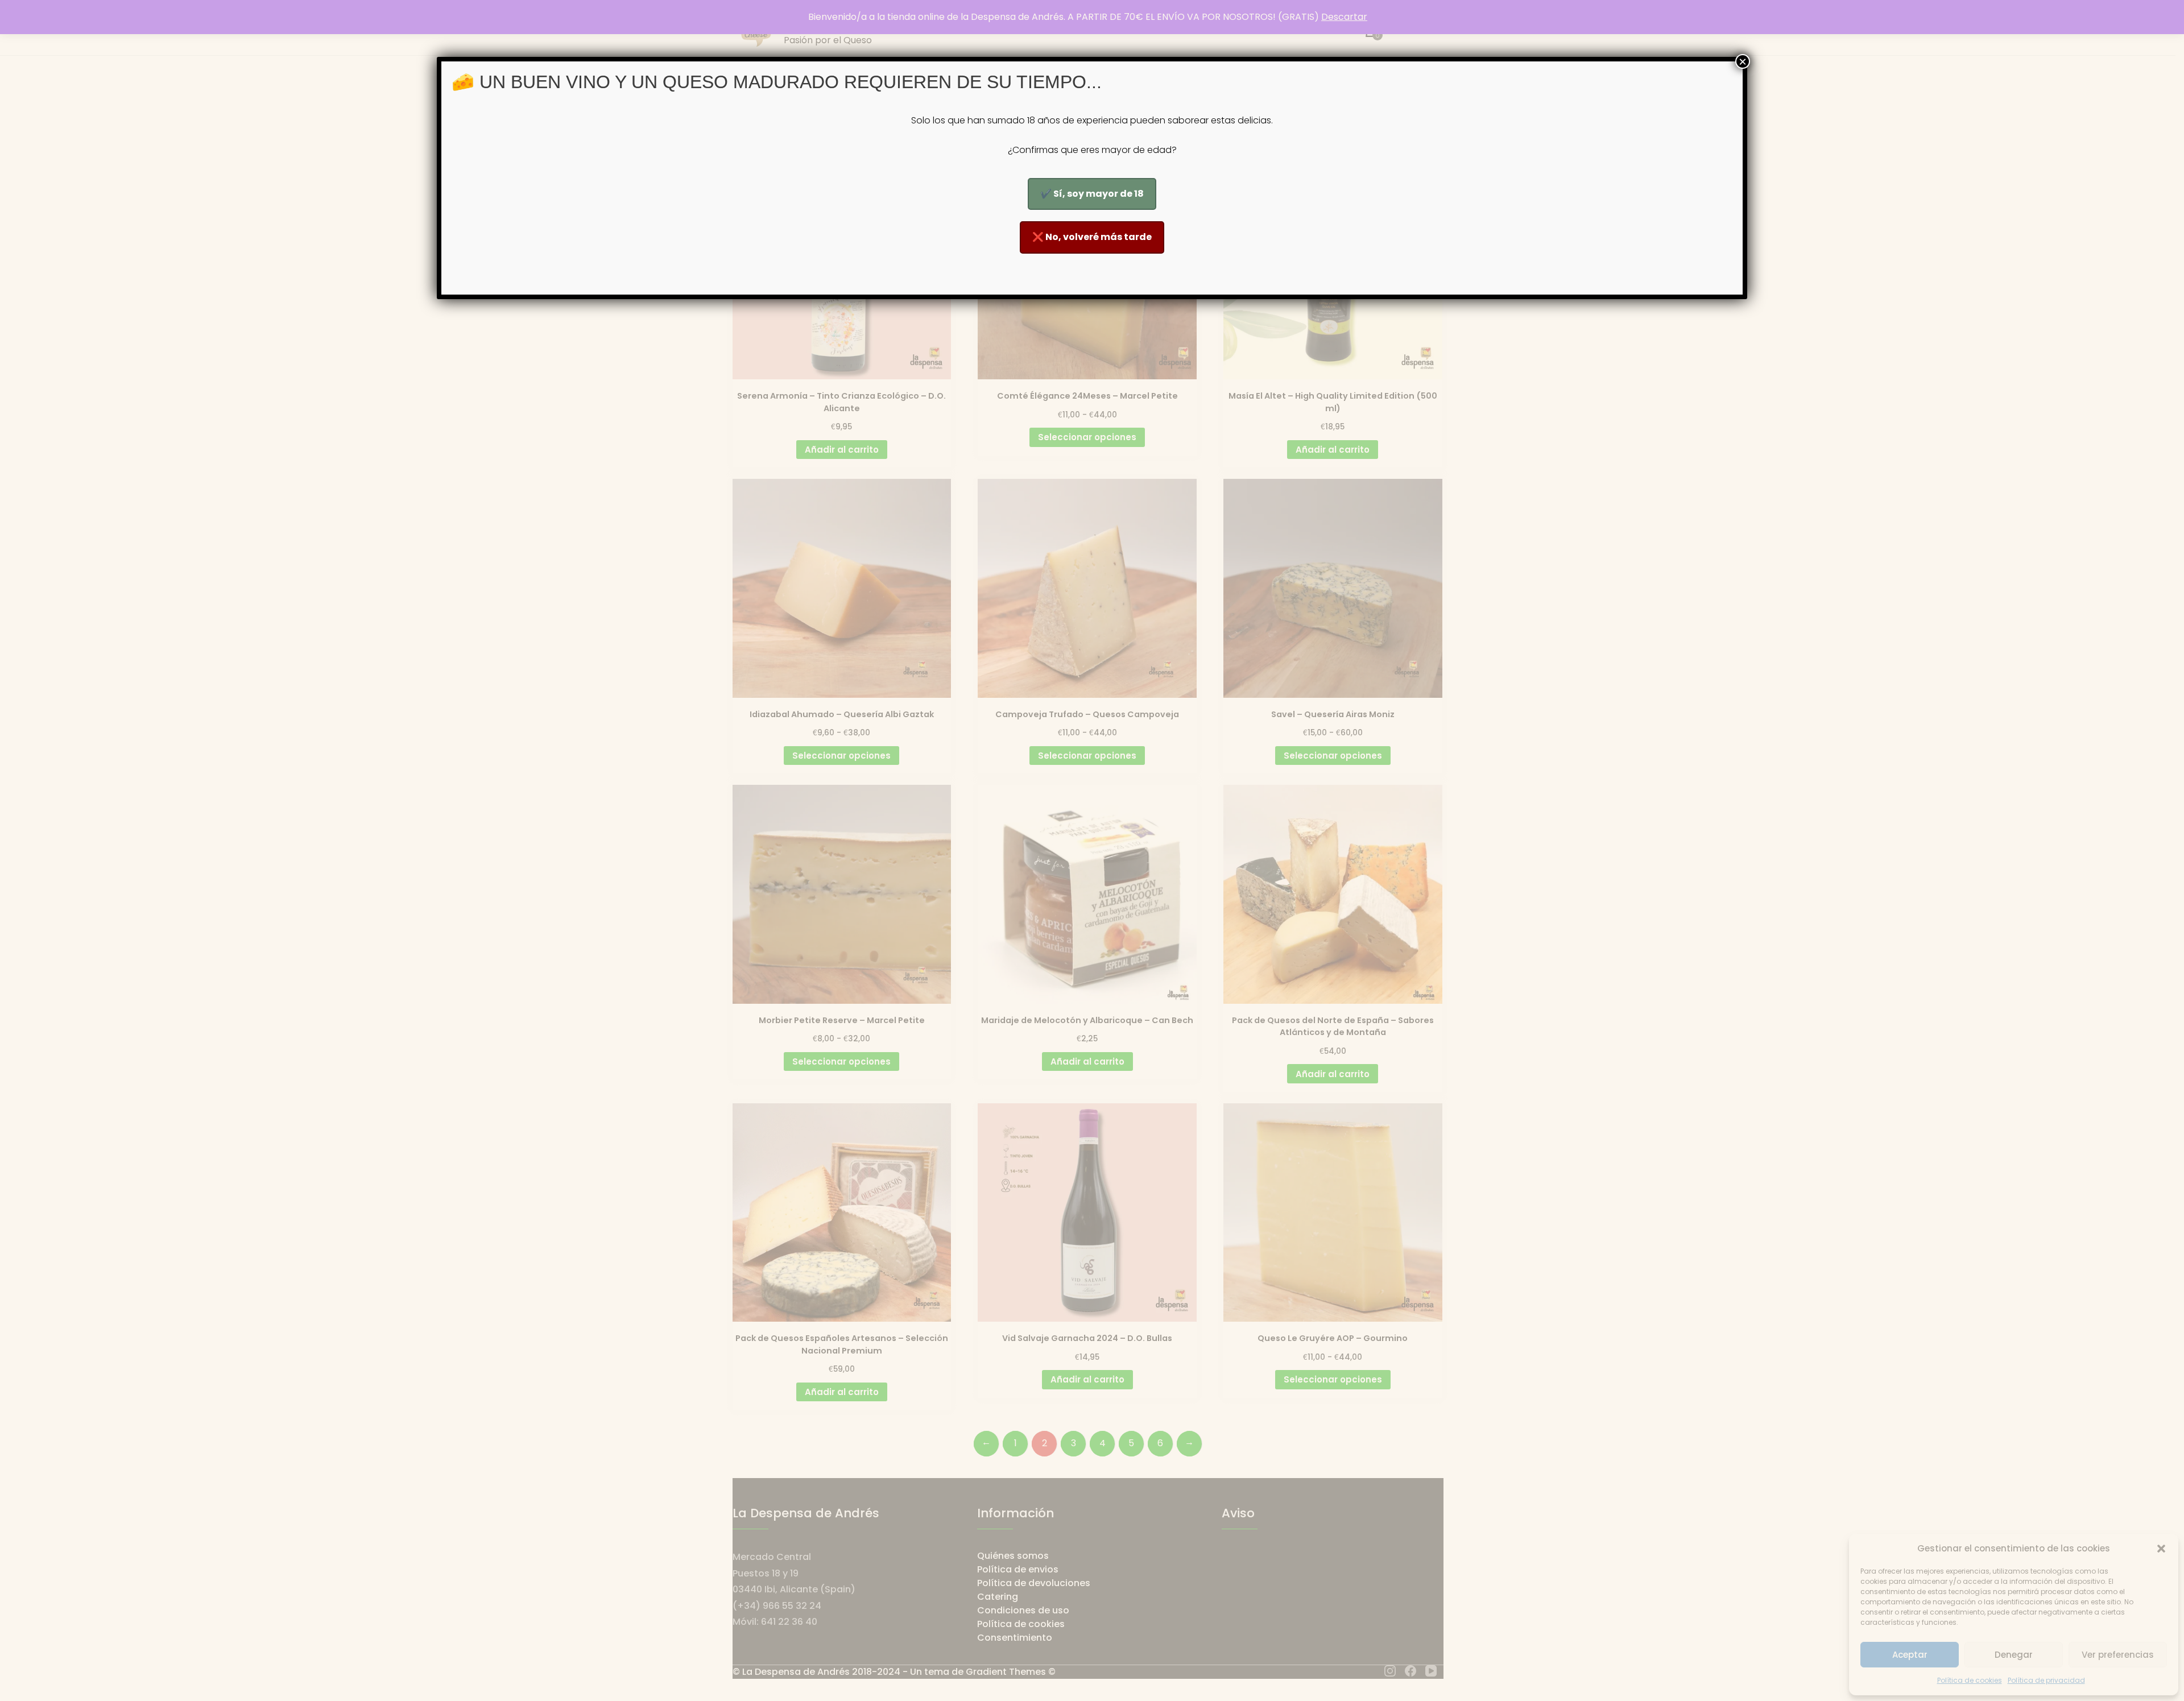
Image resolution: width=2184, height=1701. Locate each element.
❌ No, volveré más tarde (1092, 237)
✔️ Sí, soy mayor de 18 (1092, 194)
